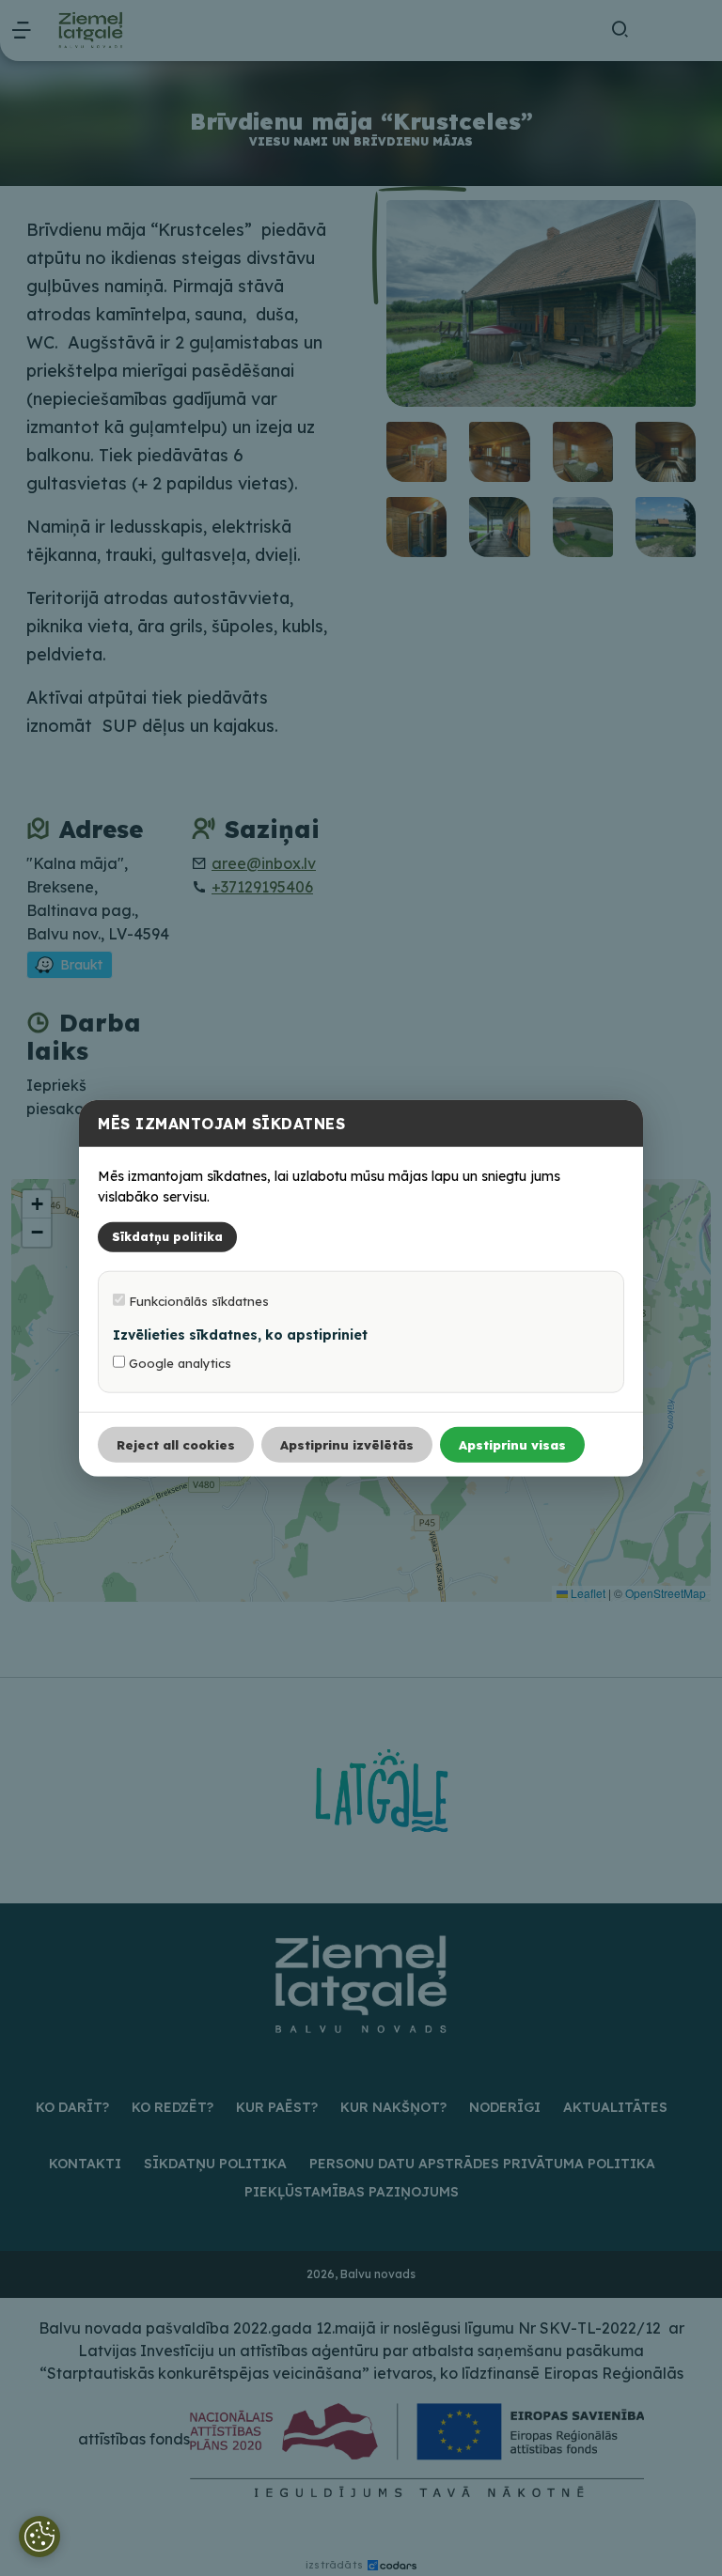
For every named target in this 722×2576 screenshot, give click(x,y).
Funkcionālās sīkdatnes (197, 1300)
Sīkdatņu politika (167, 1236)
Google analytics (178, 1362)
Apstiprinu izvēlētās (347, 1444)
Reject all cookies (176, 1444)
